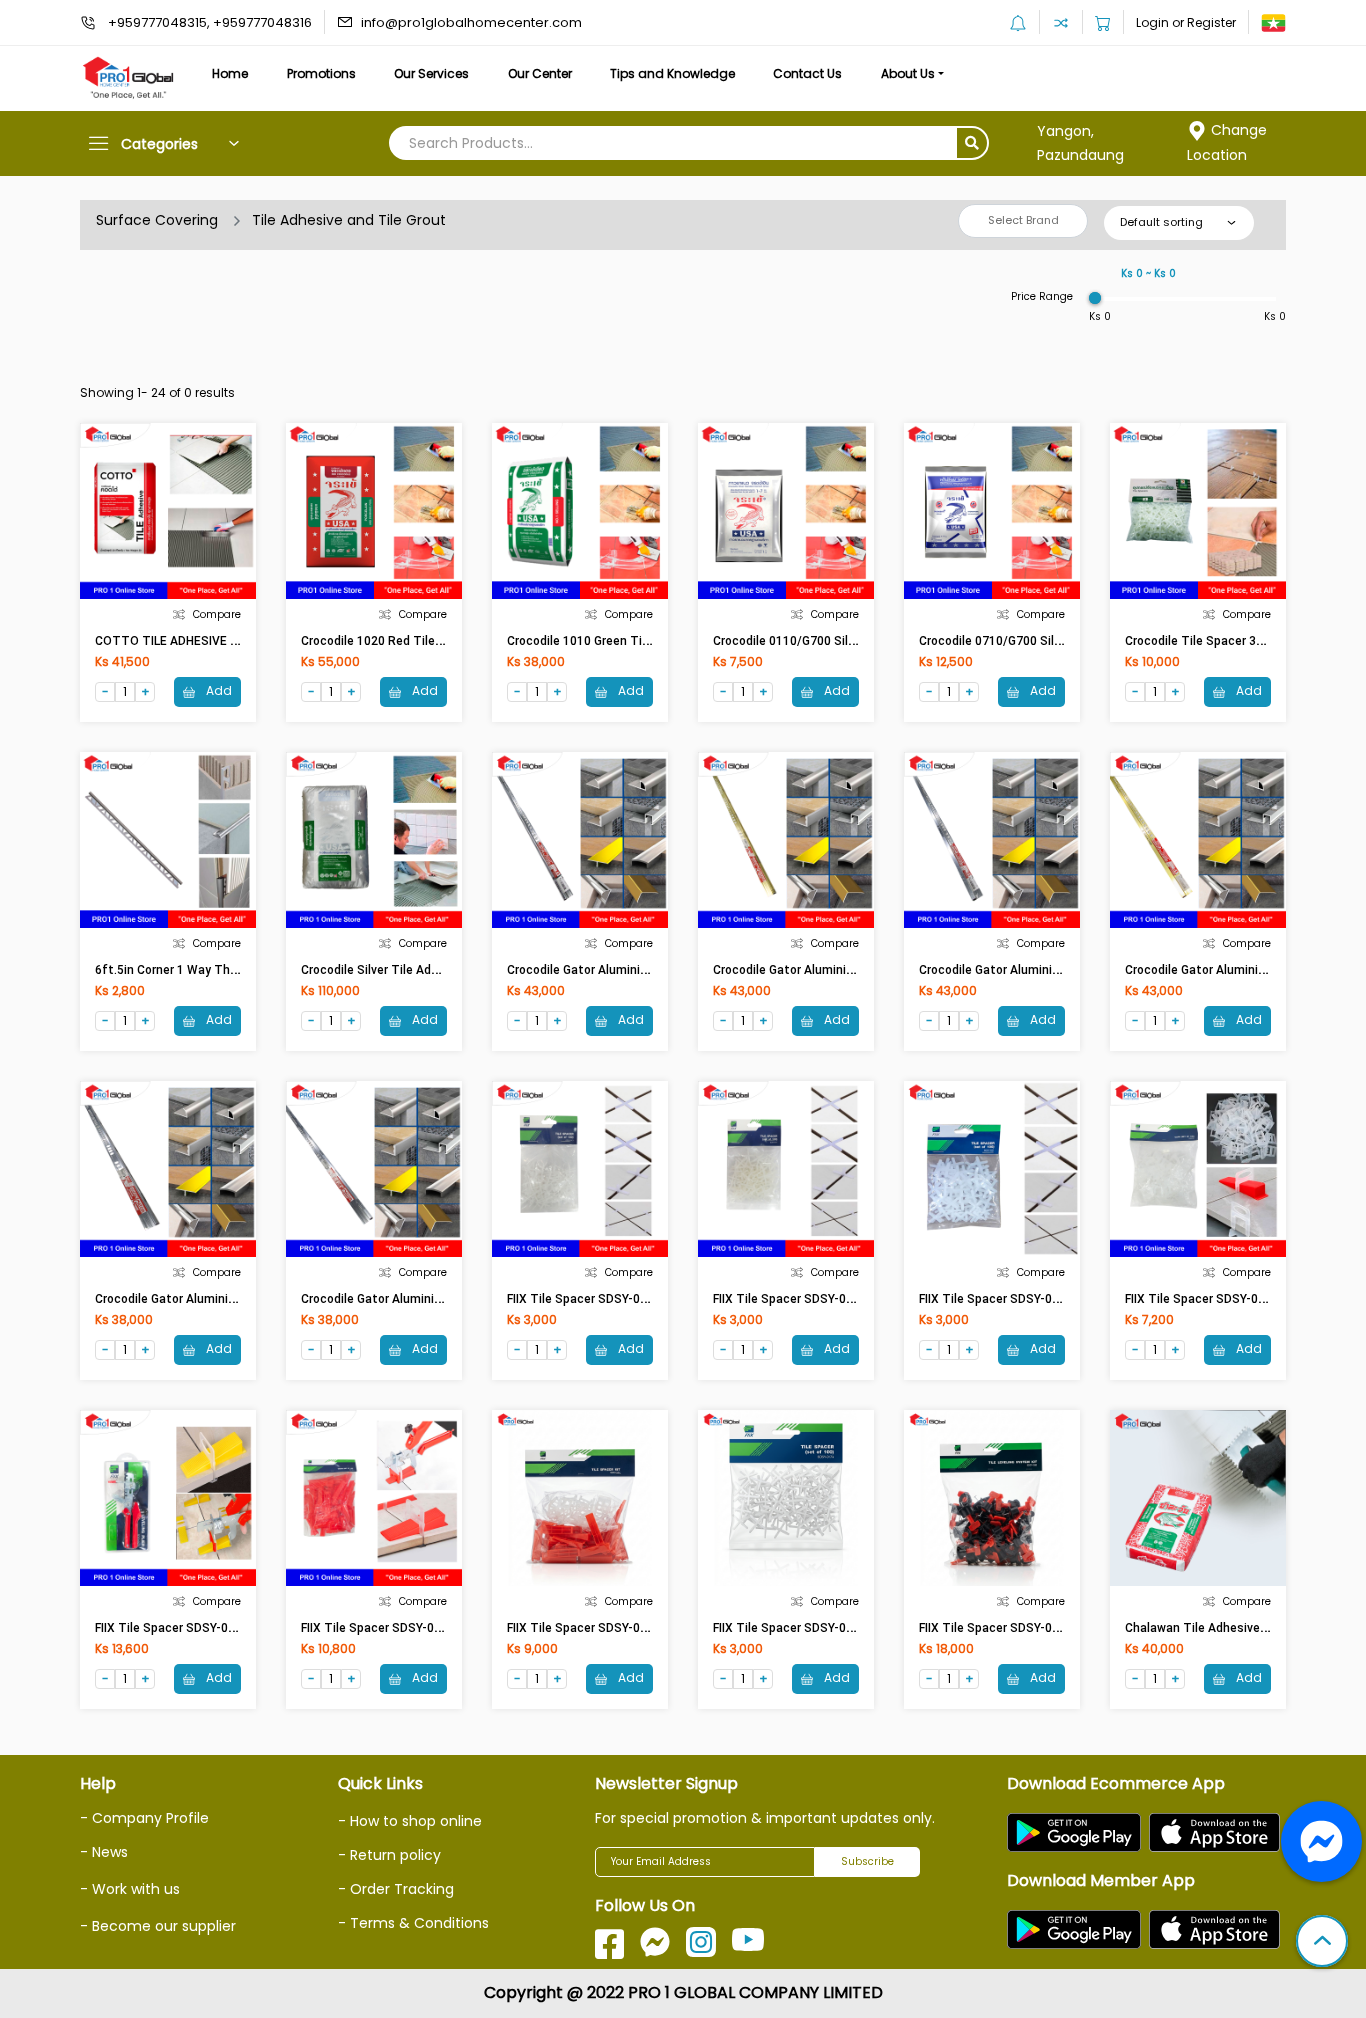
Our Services (431, 73)
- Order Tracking (396, 1889)
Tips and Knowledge (672, 73)
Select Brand (1023, 220)
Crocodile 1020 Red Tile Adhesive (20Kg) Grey (429, 641)
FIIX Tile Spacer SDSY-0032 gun (184, 1628)
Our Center (540, 73)
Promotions (321, 73)
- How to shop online (410, 1821)
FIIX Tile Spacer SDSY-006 (374, 1628)
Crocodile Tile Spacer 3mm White (1220, 641)
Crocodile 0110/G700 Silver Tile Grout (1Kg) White (853, 641)
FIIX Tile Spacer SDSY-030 (992, 1628)
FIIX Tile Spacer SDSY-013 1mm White (615, 1299)
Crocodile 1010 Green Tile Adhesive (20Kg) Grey (640, 641)
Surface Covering (157, 220)
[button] (1322, 1943)
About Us (908, 73)
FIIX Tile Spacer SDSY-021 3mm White (1027, 1299)
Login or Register (1186, 22)
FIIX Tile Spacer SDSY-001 (1198, 1299)
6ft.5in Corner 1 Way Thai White (186, 970)
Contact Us (807, 73)
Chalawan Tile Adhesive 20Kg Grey (1222, 1628)
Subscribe (867, 1861)
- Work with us (130, 1889)
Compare (217, 614)
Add (217, 690)
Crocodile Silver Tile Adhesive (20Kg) (404, 970)
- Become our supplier (158, 1926)
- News (104, 1852)
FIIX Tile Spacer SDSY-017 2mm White (821, 1299)
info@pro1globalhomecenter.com (471, 22)
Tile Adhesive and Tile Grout (349, 220)
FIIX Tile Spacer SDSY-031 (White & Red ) (622, 1628)
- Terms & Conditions (413, 1923)
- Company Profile (144, 1818)
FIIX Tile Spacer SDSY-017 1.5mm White (826, 1628)
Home (230, 73)
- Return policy (389, 1855)
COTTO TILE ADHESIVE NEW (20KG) (195, 641)
